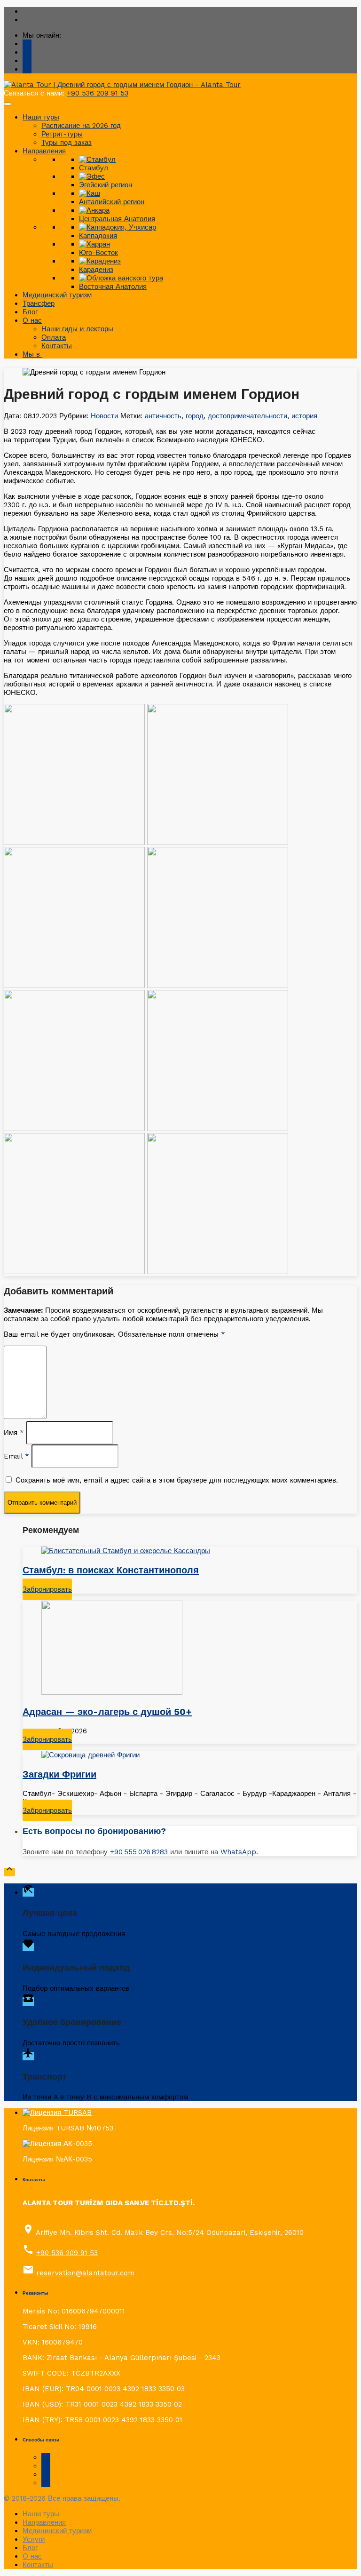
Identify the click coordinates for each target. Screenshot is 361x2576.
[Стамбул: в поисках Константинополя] (190, 1551)
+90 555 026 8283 (139, 1852)
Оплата (54, 337)
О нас (32, 320)
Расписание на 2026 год (81, 126)
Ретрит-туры (62, 134)
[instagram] (46, 2474)
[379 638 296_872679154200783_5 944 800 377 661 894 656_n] (218, 1129)
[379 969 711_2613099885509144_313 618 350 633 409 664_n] (74, 843)
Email (16, 1456)
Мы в (32, 354)
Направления (44, 151)
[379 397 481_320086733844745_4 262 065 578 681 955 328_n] (218, 1272)
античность (163, 416)
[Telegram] (27, 44)
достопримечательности (247, 416)
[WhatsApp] (27, 52)
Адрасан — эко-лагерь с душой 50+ (107, 1712)
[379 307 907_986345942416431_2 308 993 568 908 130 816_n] (218, 986)
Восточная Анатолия (113, 287)
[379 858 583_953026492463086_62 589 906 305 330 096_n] (74, 986)
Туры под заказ (67, 143)
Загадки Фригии (59, 1774)
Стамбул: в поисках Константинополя (111, 1570)
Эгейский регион (106, 185)
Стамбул (94, 168)
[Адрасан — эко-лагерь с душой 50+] (190, 1649)
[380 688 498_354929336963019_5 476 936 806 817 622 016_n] (218, 843)
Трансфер (39, 303)
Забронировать (47, 1589)
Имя (14, 1433)
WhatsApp (238, 1852)
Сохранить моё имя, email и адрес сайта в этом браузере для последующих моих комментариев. (177, 1480)
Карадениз (96, 270)
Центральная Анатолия (117, 219)
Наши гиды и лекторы (77, 329)
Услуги (34, 2539)
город (195, 416)
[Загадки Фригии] (190, 1755)
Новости (104, 416)
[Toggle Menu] (8, 104)
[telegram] (46, 2483)
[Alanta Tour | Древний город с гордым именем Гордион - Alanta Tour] (122, 85)
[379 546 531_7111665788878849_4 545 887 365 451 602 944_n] (74, 1272)
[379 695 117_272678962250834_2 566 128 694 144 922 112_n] (74, 1129)
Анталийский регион (112, 202)
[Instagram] (27, 69)
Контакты (57, 346)
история (304, 416)
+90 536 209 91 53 (98, 93)
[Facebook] (27, 61)
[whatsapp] (46, 2466)
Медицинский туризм (57, 295)
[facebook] (46, 2457)
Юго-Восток (98, 253)
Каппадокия (98, 236)
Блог (30, 312)
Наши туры (41, 117)
